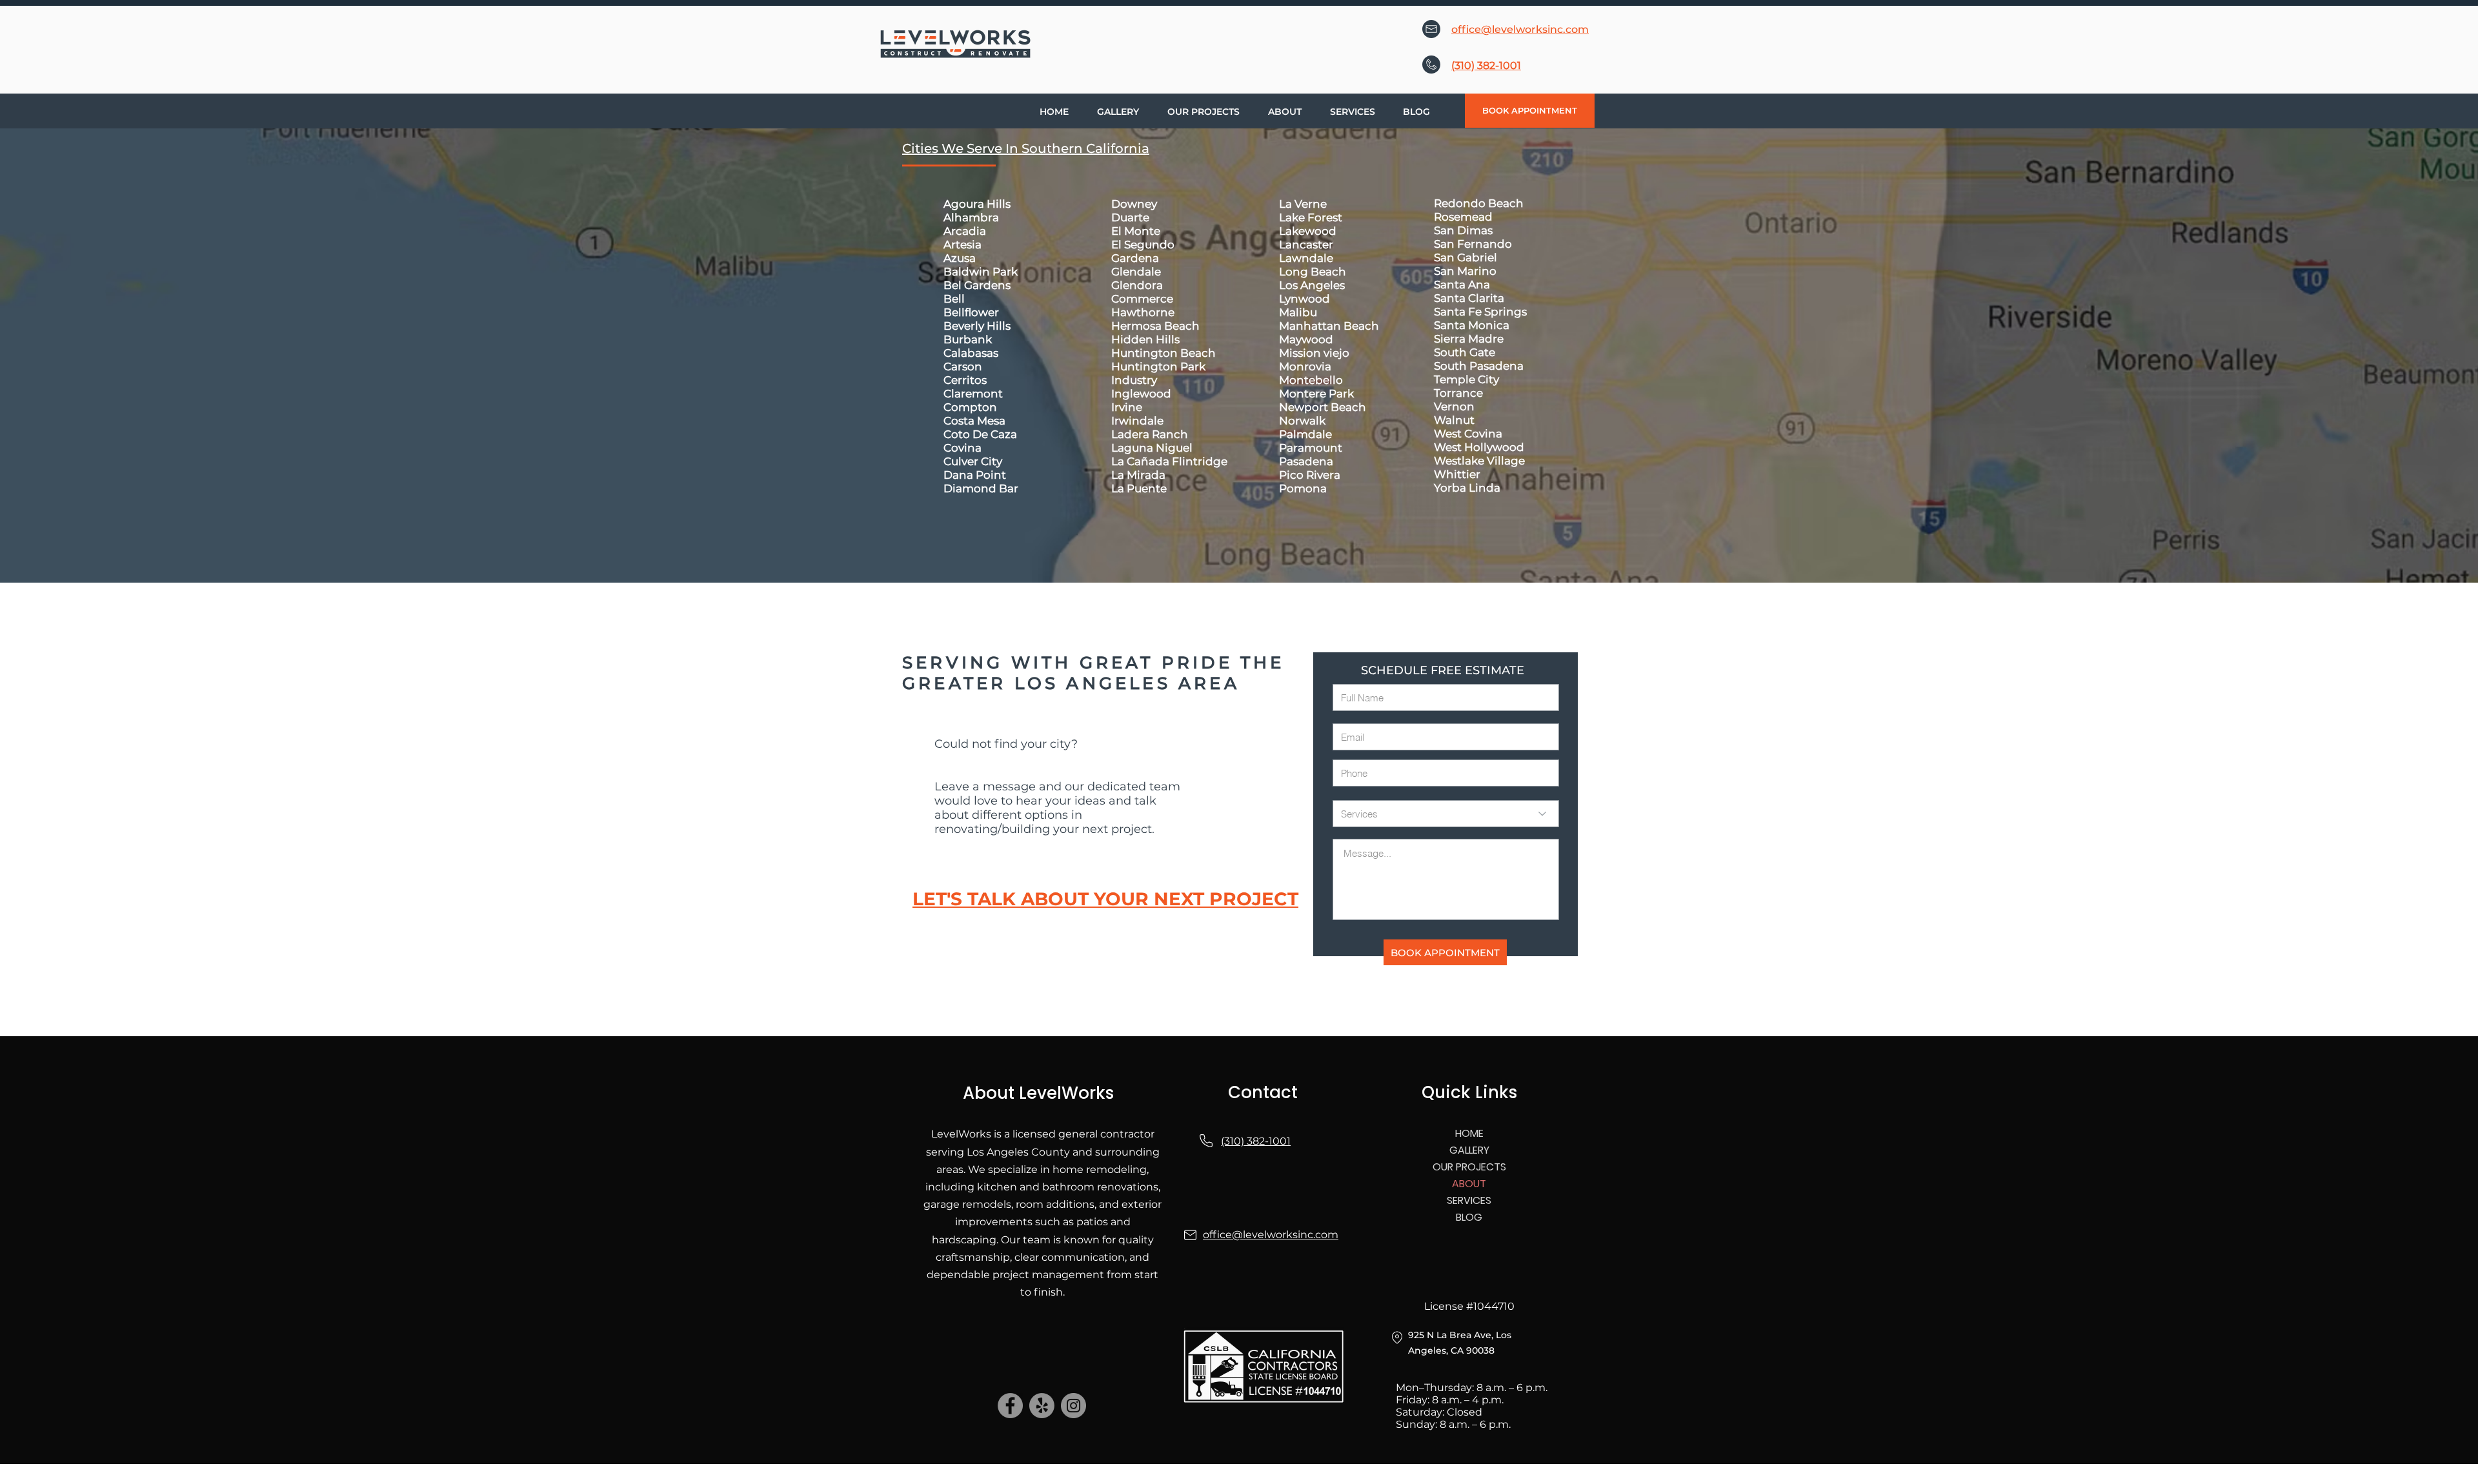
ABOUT (1469, 1184)
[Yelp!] (1042, 1406)
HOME (1469, 1133)
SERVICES (1469, 1200)
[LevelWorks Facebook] (1010, 1406)
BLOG (1469, 1217)
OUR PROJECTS (1469, 1167)
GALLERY (1469, 1150)
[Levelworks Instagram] (1073, 1406)
